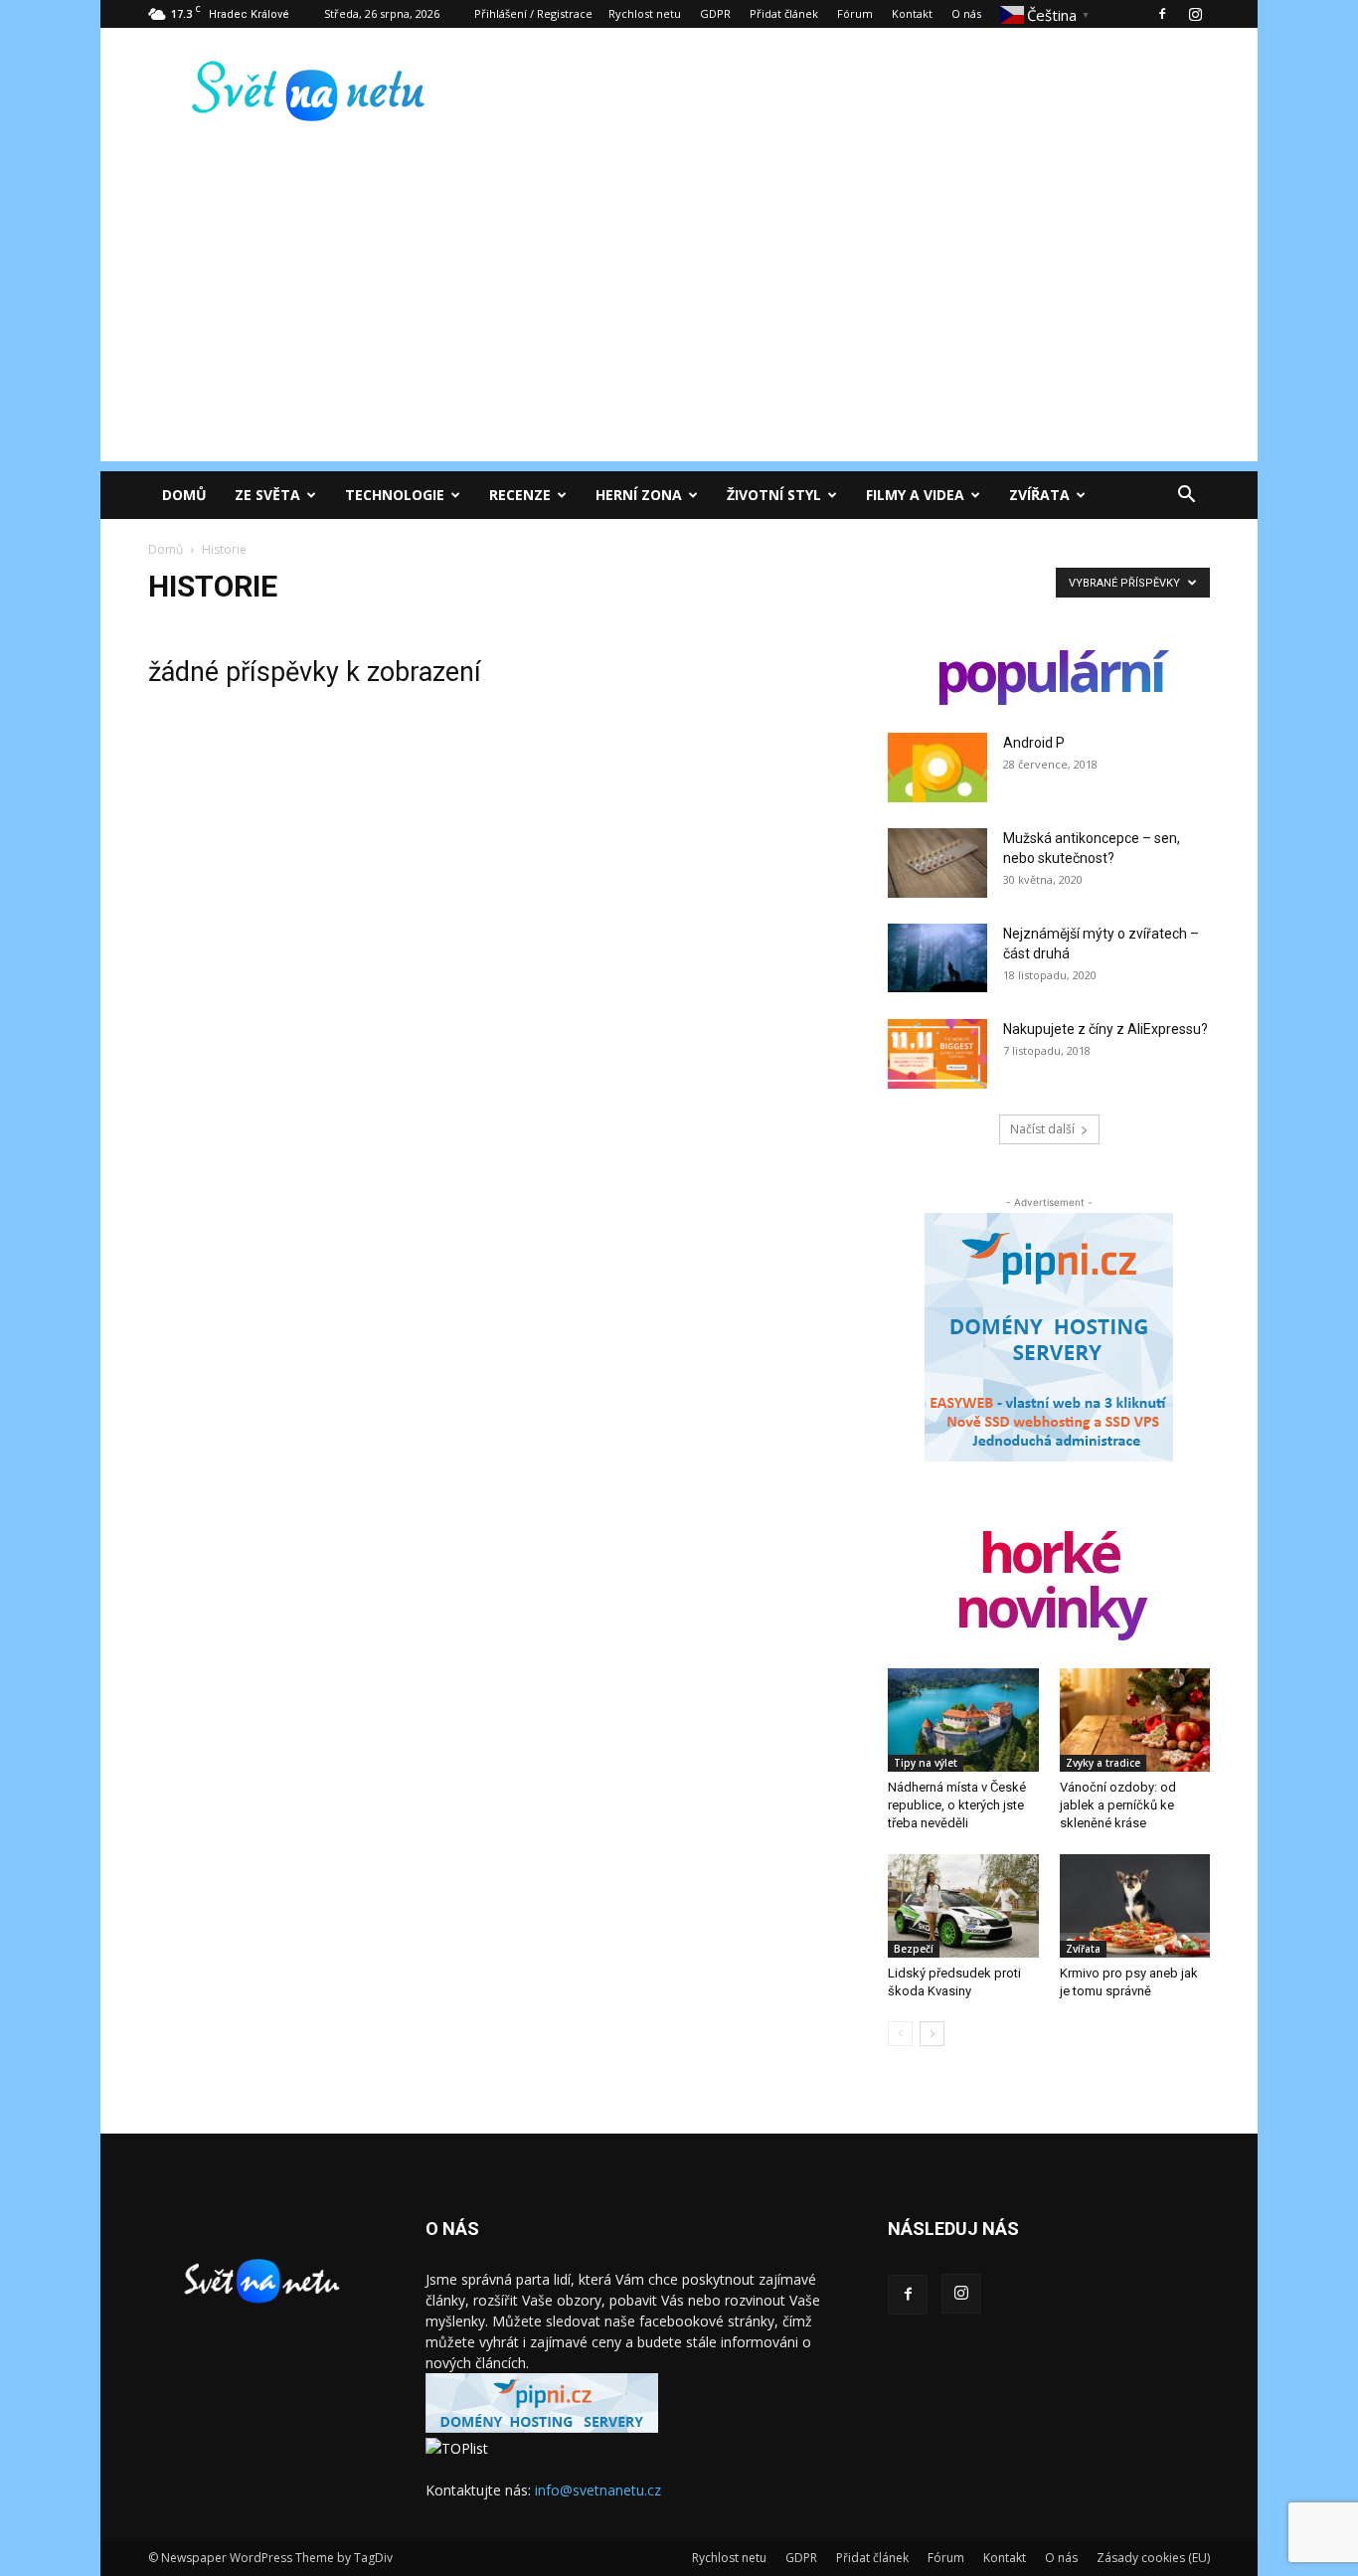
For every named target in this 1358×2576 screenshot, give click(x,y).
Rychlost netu (645, 13)
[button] (1186, 497)
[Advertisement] (679, 322)
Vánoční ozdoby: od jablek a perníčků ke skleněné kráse (1118, 1805)
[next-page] (932, 2034)
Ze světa (267, 495)
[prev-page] (900, 2034)
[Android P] (937, 768)
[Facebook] (1162, 14)
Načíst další (1042, 1129)
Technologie (395, 495)
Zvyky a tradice (1103, 1763)
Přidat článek (784, 13)
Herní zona (639, 495)
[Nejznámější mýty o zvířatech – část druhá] (937, 958)
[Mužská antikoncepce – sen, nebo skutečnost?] (937, 863)
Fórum (855, 13)
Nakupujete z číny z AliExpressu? (1105, 1029)
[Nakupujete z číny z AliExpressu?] (937, 1054)
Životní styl (774, 495)
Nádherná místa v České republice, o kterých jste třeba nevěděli (957, 1805)
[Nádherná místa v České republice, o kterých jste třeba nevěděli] (963, 1720)
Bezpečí (914, 1949)
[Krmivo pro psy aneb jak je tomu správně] (1135, 1906)
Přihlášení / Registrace (533, 13)
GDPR (715, 13)
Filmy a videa (915, 495)
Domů (184, 495)
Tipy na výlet (926, 1763)
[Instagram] (1195, 14)
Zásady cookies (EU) (1153, 2558)
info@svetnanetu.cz (598, 2490)
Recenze (520, 495)
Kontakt (912, 13)
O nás (966, 13)
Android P (1034, 743)
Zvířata (1039, 495)
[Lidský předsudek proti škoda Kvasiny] (963, 1906)
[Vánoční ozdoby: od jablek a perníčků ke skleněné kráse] (1135, 1720)
